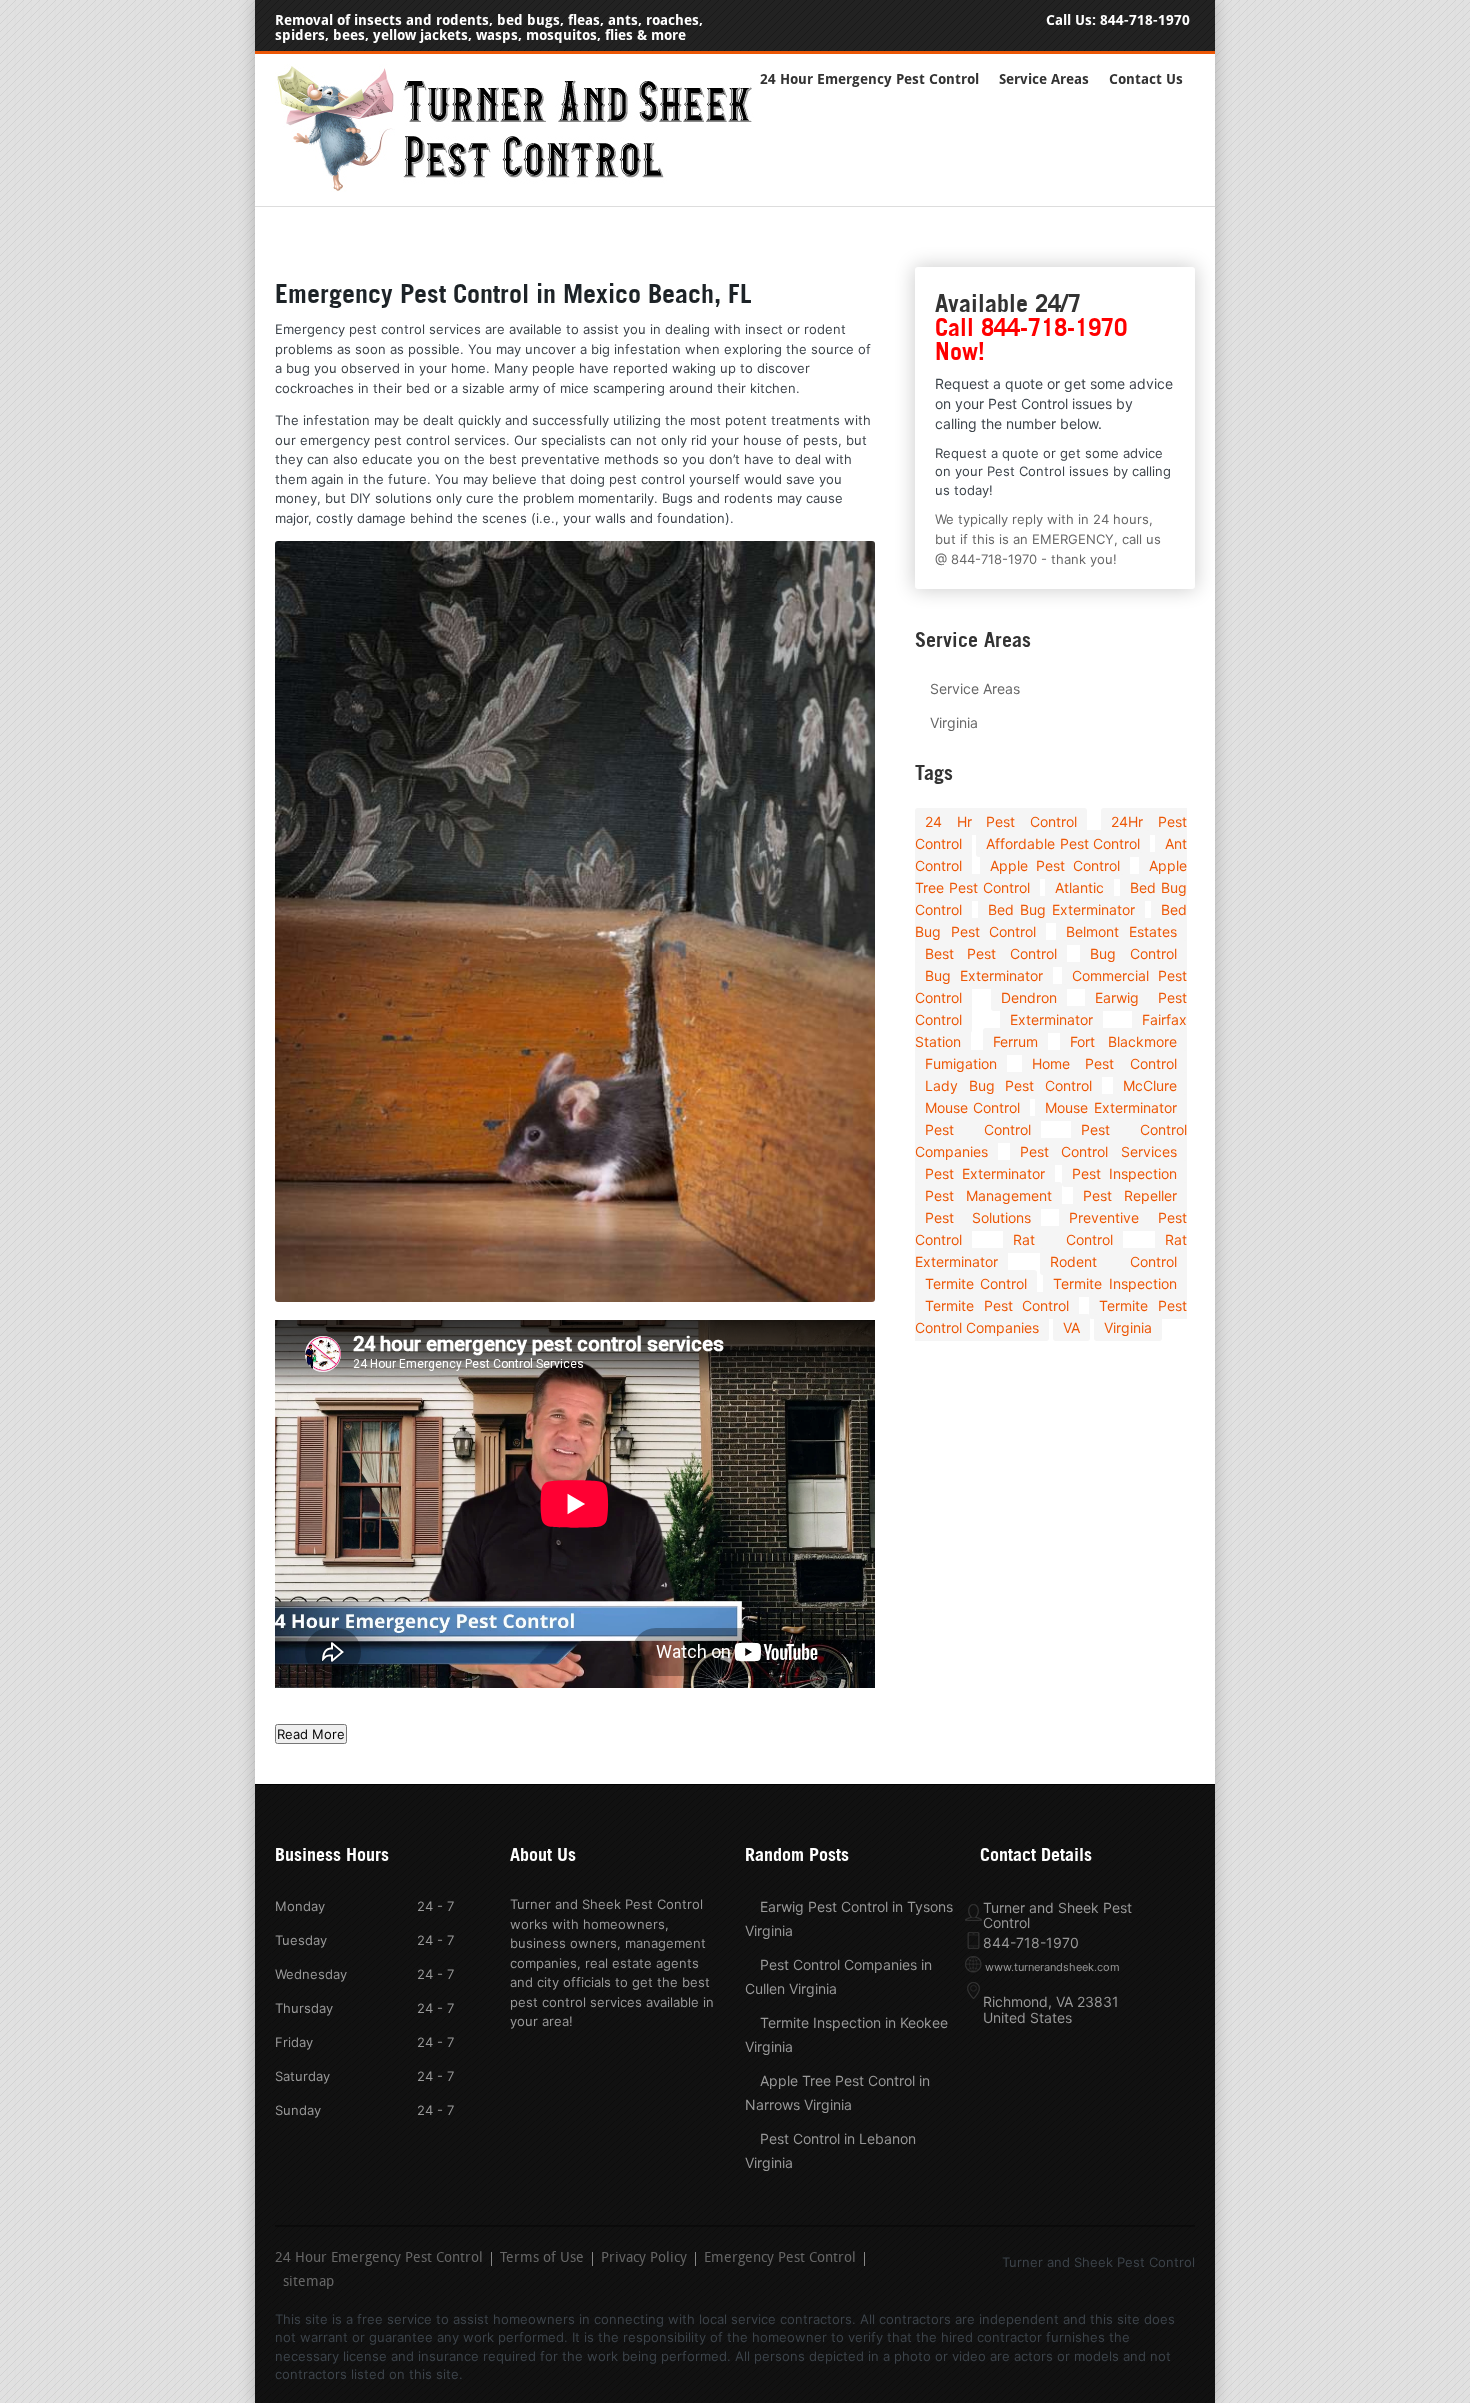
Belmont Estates (1121, 931)
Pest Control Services (1098, 1151)
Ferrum (1015, 1041)
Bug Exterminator (984, 975)
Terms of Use (542, 2259)
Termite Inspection (1114, 1283)
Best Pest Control (991, 953)
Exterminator (1051, 1019)
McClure (1150, 1085)
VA (1071, 1327)
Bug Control (1133, 953)
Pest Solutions (978, 1217)
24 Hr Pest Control (1001, 821)
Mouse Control (972, 1107)
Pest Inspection (1124, 1173)
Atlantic (1079, 887)
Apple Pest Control (1055, 865)
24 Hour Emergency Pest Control (869, 79)
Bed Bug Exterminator (1061, 909)
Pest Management (988, 1195)
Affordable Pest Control (1063, 843)
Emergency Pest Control (780, 2259)
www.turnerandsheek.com (1052, 1967)
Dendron (1029, 997)
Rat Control (1063, 1239)
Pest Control (978, 1129)
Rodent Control (1113, 1261)
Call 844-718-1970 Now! (1031, 339)
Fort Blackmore (1123, 1041)
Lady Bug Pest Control (1008, 1085)
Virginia (954, 722)
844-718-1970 (1145, 20)
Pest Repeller (1130, 1195)
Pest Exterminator (985, 1173)
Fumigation (961, 1063)
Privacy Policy (644, 2259)
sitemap (308, 2283)
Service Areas (1044, 79)
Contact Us (1146, 79)
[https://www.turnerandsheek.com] (525, 187)
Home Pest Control (1104, 1063)
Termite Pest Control (997, 1305)
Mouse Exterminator (1110, 1107)
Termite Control (976, 1283)
